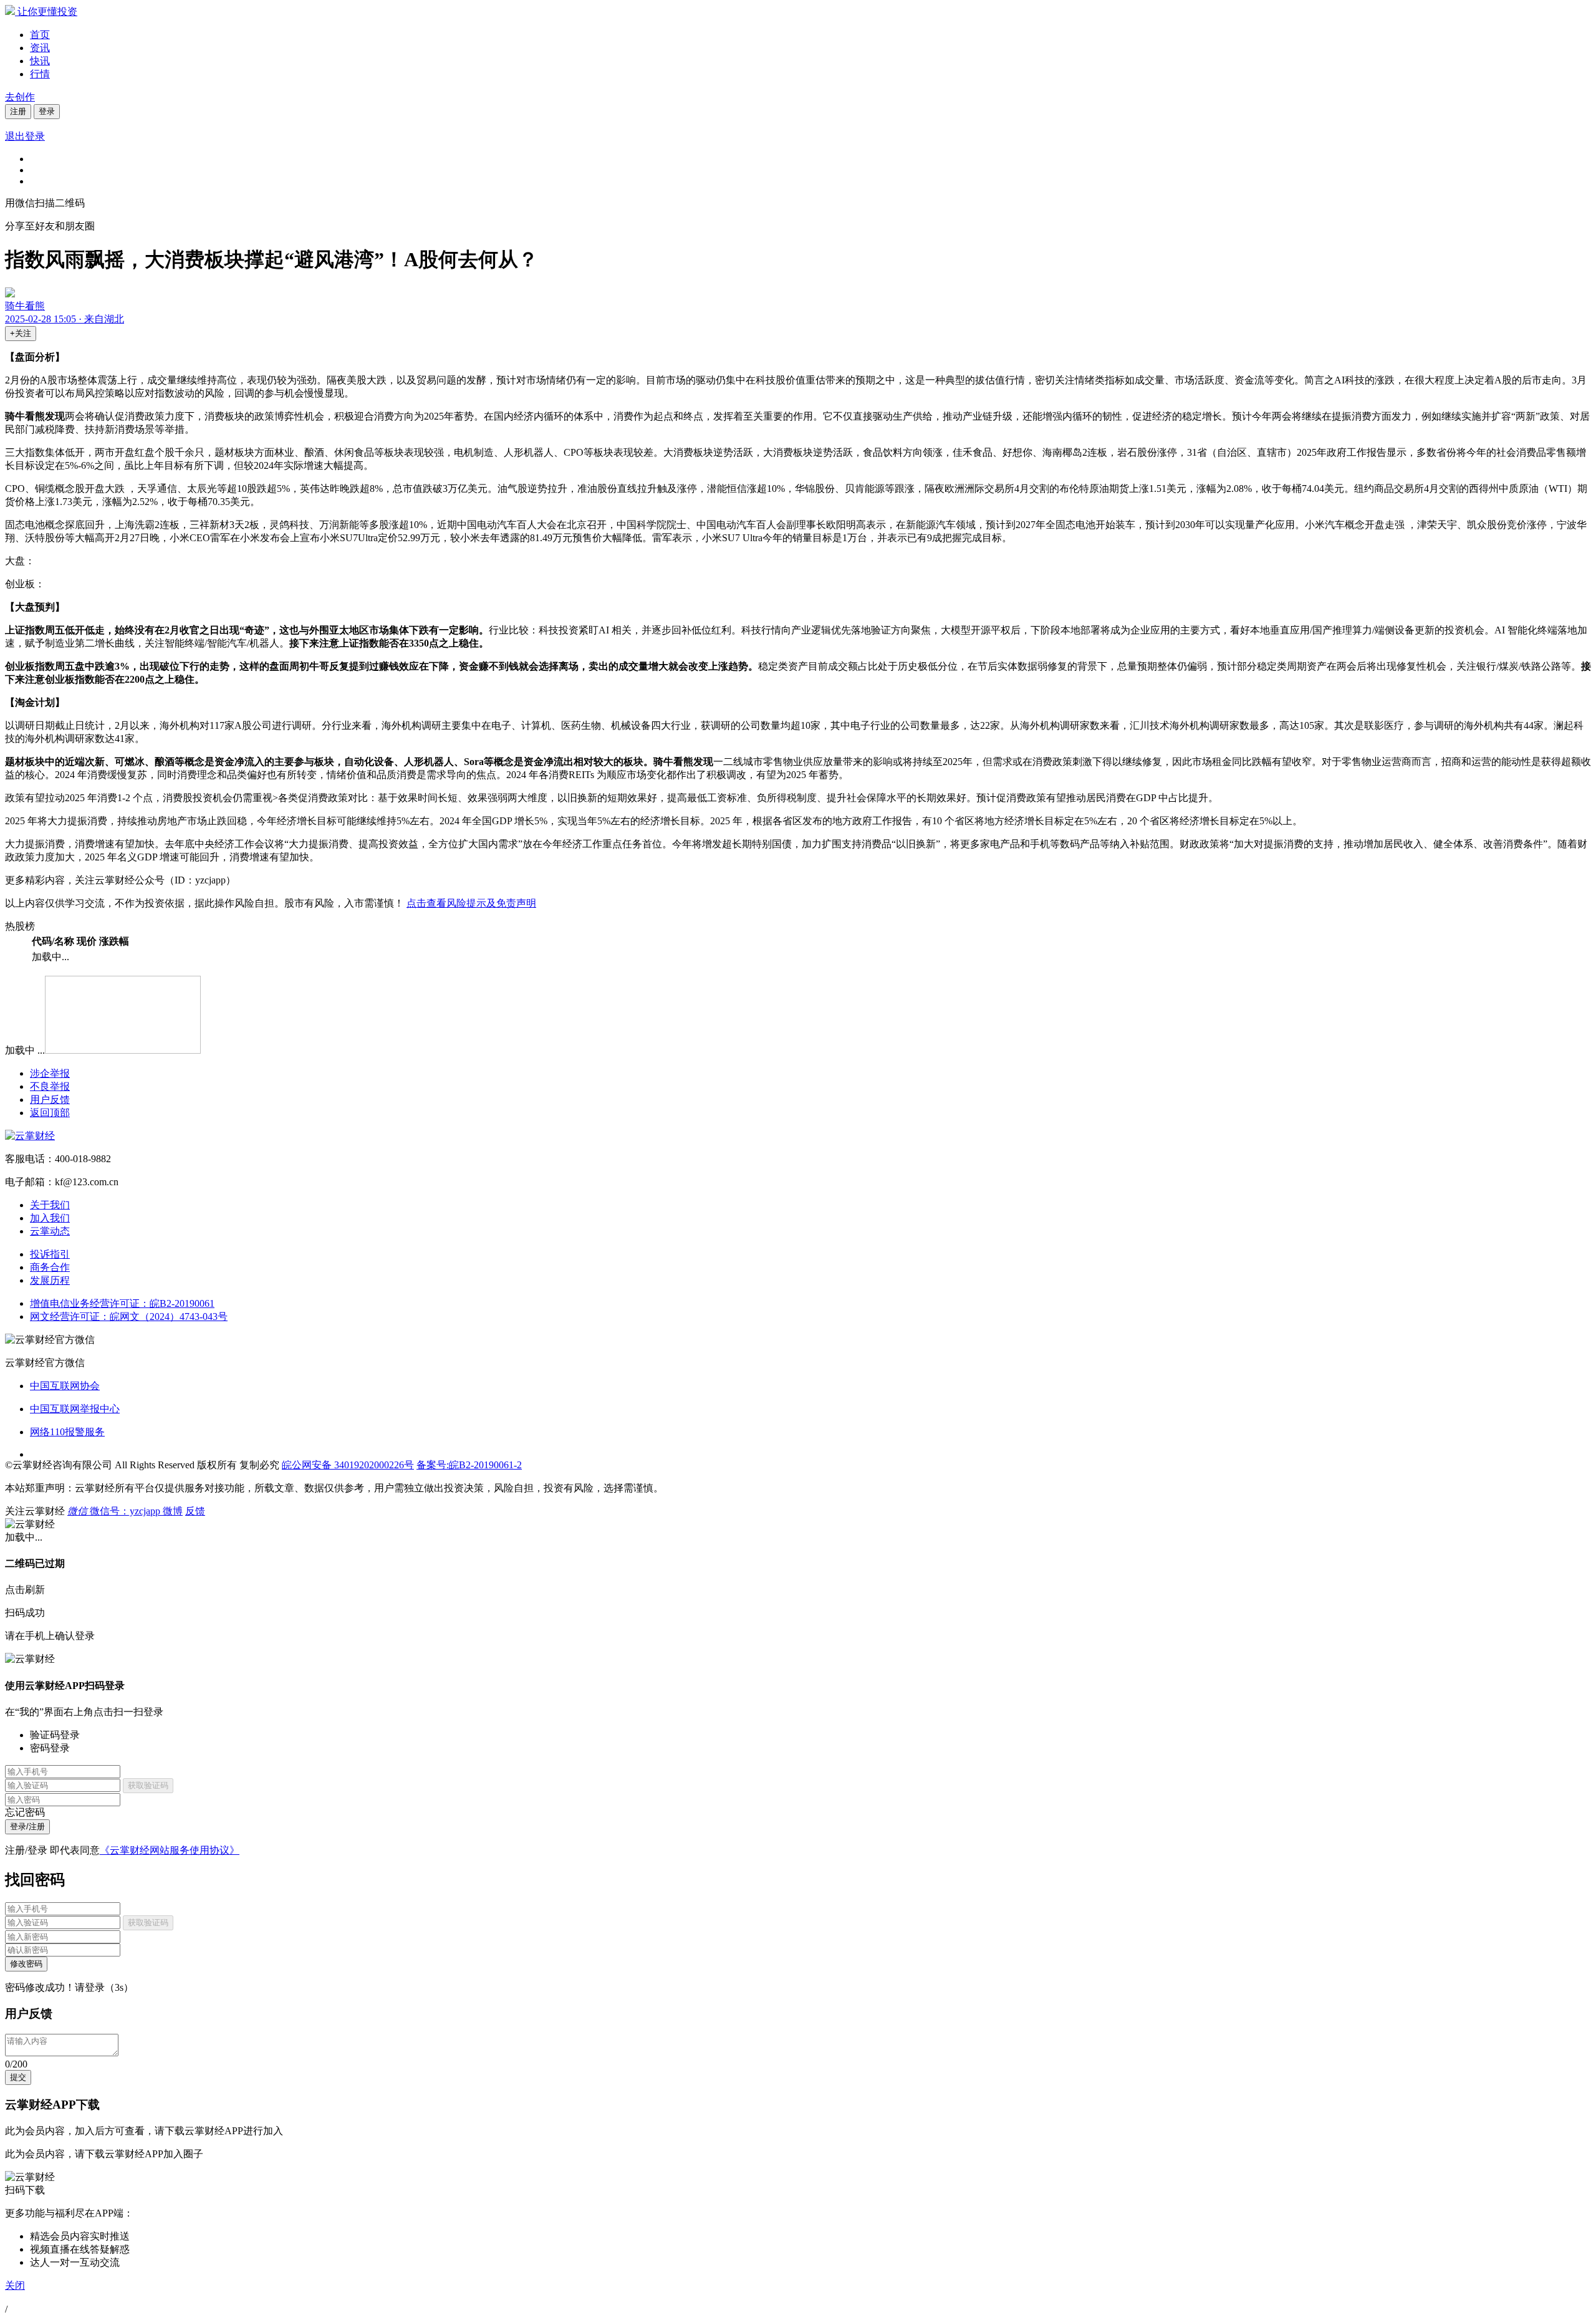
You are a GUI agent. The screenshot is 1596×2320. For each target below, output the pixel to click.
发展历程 (50, 1280)
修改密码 (26, 1964)
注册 (18, 111)
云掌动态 (50, 1231)
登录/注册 (27, 1827)
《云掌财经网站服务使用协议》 (170, 1850)
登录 (47, 111)
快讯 (40, 61)
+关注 (21, 333)
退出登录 (25, 136)
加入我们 (50, 1218)
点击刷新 (25, 1590)
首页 (40, 35)
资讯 (40, 48)
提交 (18, 2077)
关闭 (15, 2285)
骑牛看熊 (25, 306)
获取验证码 (148, 1785)
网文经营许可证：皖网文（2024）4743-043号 (129, 1316)
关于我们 (50, 1205)
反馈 (195, 1511)
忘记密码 (25, 1812)
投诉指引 (50, 1254)
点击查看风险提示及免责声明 (471, 903)
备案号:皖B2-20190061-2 (469, 1465)
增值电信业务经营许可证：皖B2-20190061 (122, 1303)
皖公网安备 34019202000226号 (348, 1465)
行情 (40, 74)
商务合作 (50, 1267)
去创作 (20, 97)
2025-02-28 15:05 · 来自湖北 (65, 319)
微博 (173, 1511)
